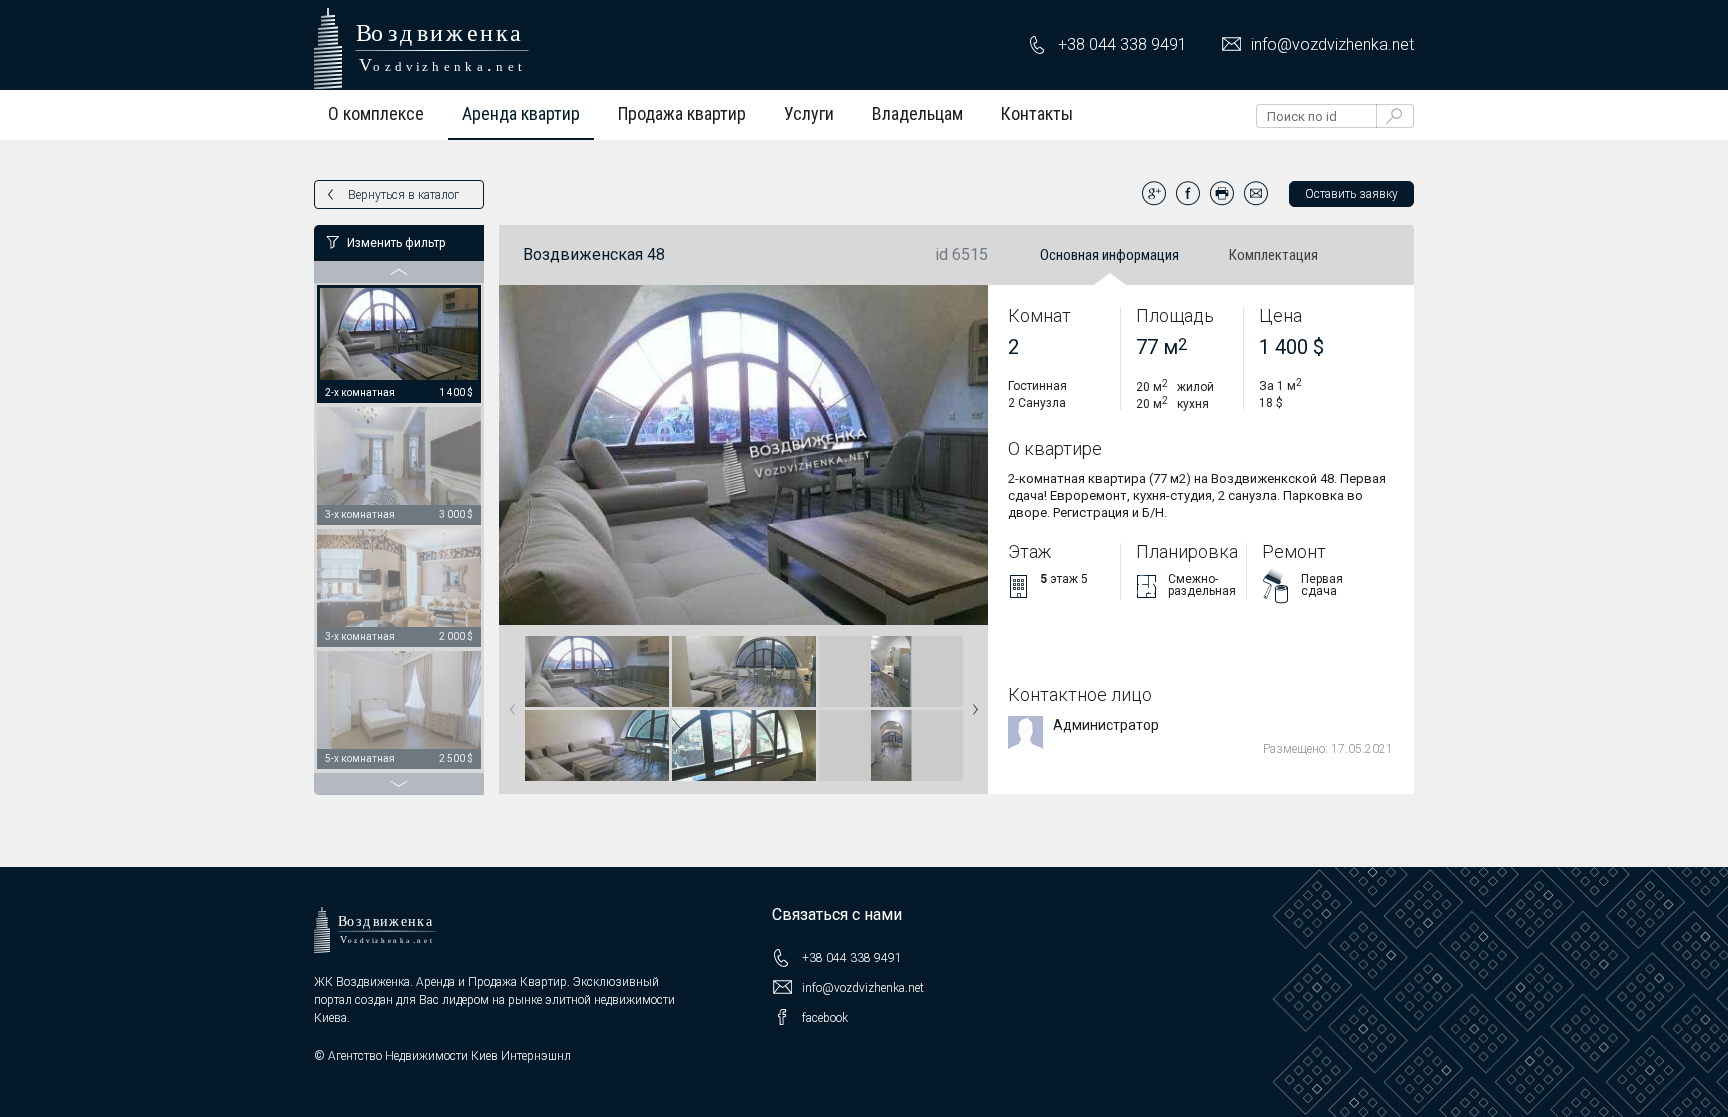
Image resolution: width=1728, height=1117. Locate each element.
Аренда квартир (521, 113)
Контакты (1037, 113)
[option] (399, 345)
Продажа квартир (682, 113)
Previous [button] (509, 703)
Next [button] (971, 703)
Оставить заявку (1351, 194)
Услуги (809, 113)
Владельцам (917, 113)
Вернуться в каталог (403, 195)
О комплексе (376, 113)
